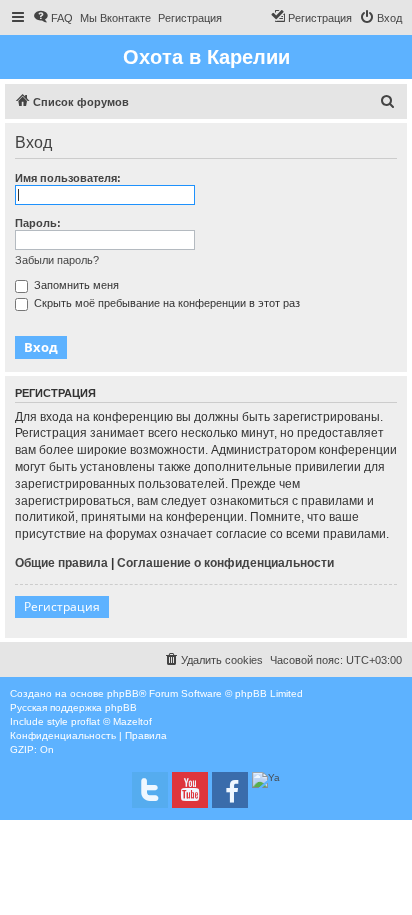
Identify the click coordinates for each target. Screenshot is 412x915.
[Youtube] (190, 790)
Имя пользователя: (68, 178)
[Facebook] (230, 790)
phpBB (123, 693)
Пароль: (38, 223)
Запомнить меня (75, 285)
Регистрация (62, 606)
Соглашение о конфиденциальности (225, 563)
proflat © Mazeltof (111, 721)
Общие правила (61, 563)
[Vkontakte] (150, 790)
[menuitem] (53, 18)
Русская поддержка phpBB (73, 707)
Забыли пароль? (57, 260)
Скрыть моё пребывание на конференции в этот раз (165, 303)
